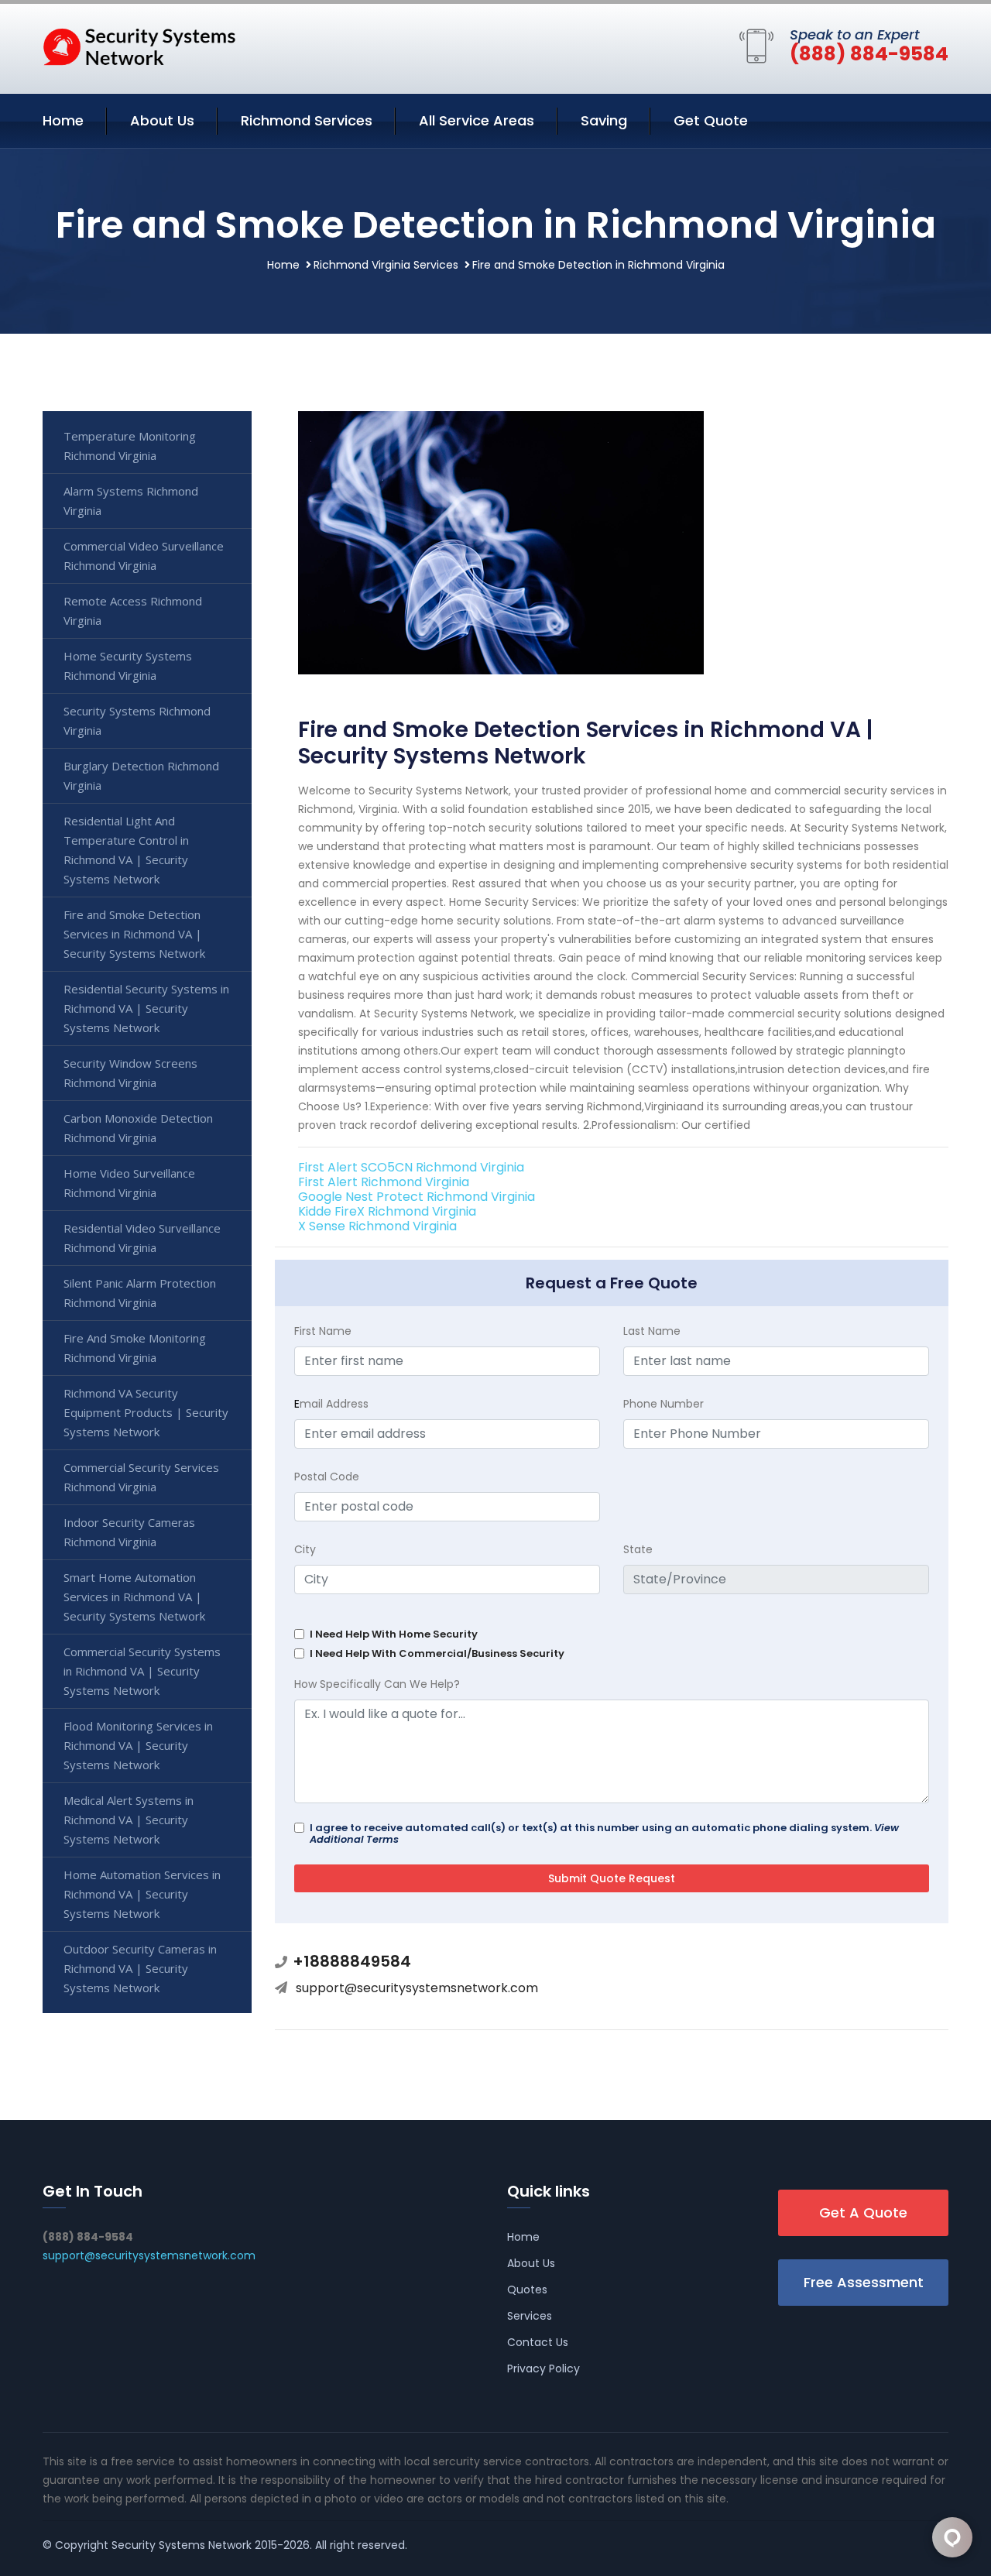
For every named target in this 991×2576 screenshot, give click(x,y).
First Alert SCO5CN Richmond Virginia (411, 1167)
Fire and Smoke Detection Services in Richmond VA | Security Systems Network (134, 934)
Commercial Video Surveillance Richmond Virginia (144, 556)
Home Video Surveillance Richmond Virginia (129, 1183)
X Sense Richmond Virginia (377, 1226)
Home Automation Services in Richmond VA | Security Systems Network (142, 1894)
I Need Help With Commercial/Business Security (437, 1653)
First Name (323, 1331)
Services (530, 2316)
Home (63, 120)
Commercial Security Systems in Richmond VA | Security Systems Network (142, 1671)
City (305, 1549)
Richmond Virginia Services (386, 265)
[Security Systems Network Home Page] (139, 46)
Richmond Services (307, 120)
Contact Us (538, 2342)
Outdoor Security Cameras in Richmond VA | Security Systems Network (140, 1968)
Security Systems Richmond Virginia (137, 720)
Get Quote (711, 120)
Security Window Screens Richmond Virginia (130, 1073)
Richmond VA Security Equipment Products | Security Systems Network (146, 1412)
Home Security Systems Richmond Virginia (128, 665)
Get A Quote (863, 2212)
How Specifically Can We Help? (377, 1684)
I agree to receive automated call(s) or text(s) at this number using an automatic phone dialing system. (604, 1833)
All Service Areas (477, 120)
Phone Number (664, 1404)
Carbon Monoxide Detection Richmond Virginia (138, 1128)
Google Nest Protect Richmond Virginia (417, 1197)
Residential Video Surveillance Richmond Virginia (142, 1238)
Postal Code (327, 1477)
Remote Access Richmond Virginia (133, 611)
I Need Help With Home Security (394, 1634)
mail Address (331, 1404)
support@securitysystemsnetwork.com (417, 1988)
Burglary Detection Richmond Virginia (141, 775)
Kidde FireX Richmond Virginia (387, 1211)
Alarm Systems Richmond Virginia (131, 501)
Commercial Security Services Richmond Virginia (141, 1477)
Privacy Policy (544, 2368)
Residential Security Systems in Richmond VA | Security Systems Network (146, 1008)
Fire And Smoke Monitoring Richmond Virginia (135, 1348)
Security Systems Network (182, 2545)
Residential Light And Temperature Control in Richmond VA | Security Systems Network (126, 850)
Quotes (527, 2290)
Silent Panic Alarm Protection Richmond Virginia (140, 1293)
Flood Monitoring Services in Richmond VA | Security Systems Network (138, 1745)
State (638, 1549)
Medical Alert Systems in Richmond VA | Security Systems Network (129, 1820)
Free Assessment (864, 2282)
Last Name (652, 1331)
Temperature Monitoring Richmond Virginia (130, 446)
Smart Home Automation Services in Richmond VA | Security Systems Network (134, 1597)
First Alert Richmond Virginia (384, 1182)
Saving (604, 120)
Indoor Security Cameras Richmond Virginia (129, 1532)
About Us (162, 120)
